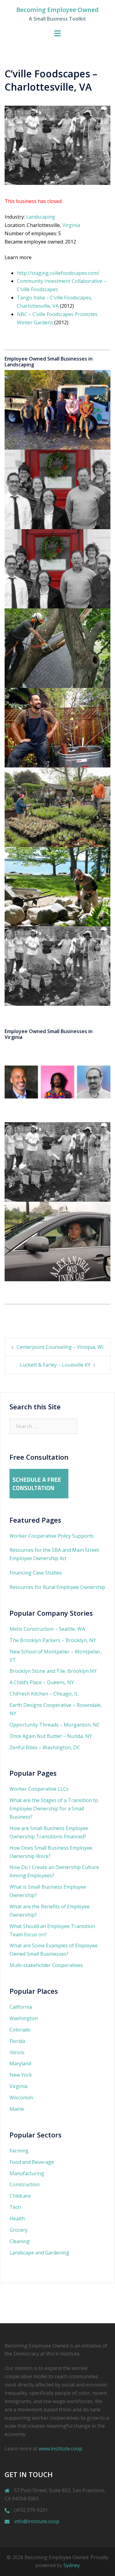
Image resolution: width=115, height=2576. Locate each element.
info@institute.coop (37, 2521)
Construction (25, 2184)
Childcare (20, 2196)
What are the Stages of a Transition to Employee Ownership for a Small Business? (54, 1809)
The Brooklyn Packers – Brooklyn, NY (53, 1640)
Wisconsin (21, 2098)
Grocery (19, 2230)
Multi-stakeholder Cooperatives (46, 1965)
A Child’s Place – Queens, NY (42, 1682)
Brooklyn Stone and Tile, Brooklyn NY (53, 1671)
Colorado (20, 2030)
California (21, 2007)
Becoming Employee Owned (57, 10)
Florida (17, 2041)
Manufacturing (27, 2173)
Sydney (72, 2565)
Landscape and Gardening (39, 2253)
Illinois (17, 2052)
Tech (15, 2207)
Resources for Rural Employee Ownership (57, 1587)
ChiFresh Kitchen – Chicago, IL (44, 1694)
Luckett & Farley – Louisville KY (55, 1365)
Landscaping (41, 217)
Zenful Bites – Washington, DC (45, 1747)
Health (17, 2219)
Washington (24, 2018)
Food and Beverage (32, 2162)
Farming (19, 2151)
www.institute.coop (60, 2449)
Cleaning (20, 2241)
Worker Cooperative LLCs (39, 1789)
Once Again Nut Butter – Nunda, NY (51, 1736)
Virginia (71, 225)
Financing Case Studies (36, 1573)
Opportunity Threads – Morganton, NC (55, 1725)
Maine (17, 2109)
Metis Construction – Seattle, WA (47, 1629)
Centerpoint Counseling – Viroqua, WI (60, 1347)
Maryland (20, 2063)
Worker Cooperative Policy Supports (52, 1536)
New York (21, 2075)
